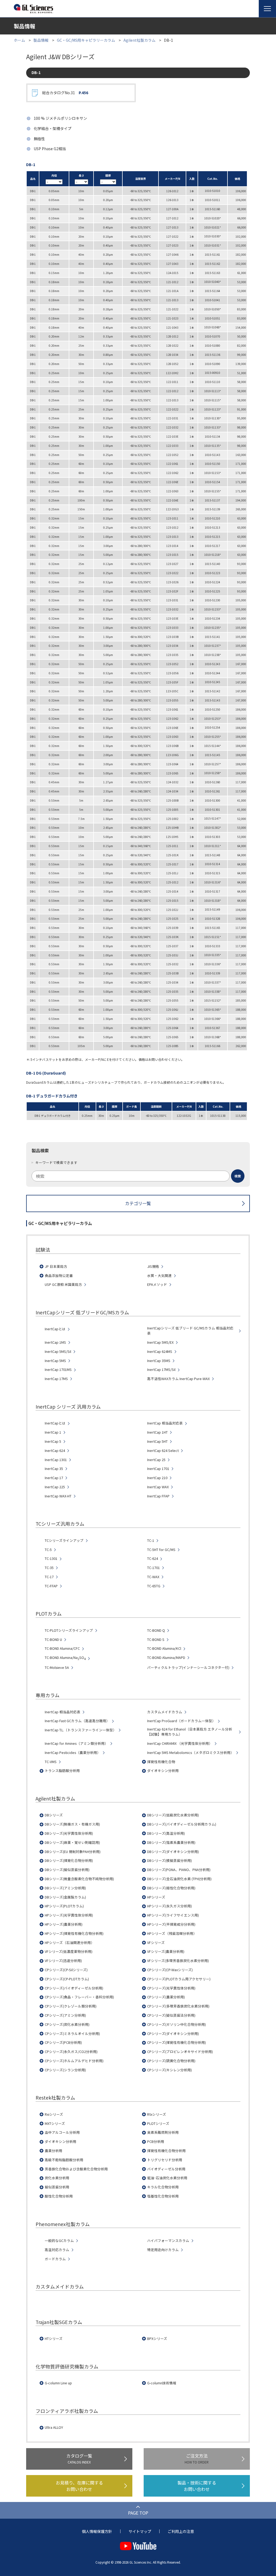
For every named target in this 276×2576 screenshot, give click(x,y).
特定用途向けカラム (163, 2250)
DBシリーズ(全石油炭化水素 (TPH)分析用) (179, 1879)
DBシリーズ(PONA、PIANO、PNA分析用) (179, 1870)
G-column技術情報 (162, 2383)
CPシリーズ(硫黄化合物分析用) (171, 2061)
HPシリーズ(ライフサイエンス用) (173, 1915)
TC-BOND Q (156, 1630)
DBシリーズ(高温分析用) (166, 1833)
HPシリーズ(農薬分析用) (64, 1924)
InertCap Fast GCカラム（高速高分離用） (77, 1721)
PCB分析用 (156, 2142)
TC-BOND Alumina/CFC (62, 1648)
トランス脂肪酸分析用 (62, 1771)
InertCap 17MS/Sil (161, 1370)
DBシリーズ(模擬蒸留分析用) (170, 1861)
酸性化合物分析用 (59, 2196)
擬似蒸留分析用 (57, 2187)
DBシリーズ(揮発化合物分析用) (69, 1861)
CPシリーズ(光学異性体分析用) (171, 1988)
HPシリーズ (156, 1897)
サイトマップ (140, 2531)
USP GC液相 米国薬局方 (63, 1285)
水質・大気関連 (159, 1276)
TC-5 (48, 1550)
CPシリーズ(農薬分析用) (166, 1997)
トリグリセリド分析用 (165, 2160)
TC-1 (151, 1540)
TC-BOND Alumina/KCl (164, 1648)
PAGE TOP (138, 2513)
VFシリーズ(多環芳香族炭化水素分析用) (178, 1961)
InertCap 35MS (159, 1361)
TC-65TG (154, 1586)
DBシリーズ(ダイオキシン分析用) (173, 1852)
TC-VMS (51, 1762)
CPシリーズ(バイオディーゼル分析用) (74, 1988)
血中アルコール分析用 (62, 2132)
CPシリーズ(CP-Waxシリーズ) (170, 1970)
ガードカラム (55, 2259)
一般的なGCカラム (59, 2241)
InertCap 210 (157, 1478)
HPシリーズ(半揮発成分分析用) (171, 1924)
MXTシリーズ (55, 2124)
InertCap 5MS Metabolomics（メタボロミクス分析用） (191, 1753)
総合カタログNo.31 (65, 93)
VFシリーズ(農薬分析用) (166, 1952)
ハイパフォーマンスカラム (168, 2241)
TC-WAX (153, 1577)
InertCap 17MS (56, 1379)
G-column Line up (58, 2383)
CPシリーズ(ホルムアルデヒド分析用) (74, 2061)
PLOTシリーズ (158, 2124)
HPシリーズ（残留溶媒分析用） (172, 1933)
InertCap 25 (156, 1460)
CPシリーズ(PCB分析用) (63, 2042)
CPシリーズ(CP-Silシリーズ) (66, 1970)
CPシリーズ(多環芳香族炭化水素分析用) (178, 2006)
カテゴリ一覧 (138, 1203)
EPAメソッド (157, 1285)
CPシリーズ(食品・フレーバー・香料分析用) (79, 1997)
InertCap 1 (53, 1432)
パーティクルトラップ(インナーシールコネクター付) (188, 1668)
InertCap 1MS (55, 1342)
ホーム (19, 40)
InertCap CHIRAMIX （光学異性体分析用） (180, 1743)
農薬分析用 (54, 2151)
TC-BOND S (156, 1640)
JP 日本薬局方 (56, 1266)
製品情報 (41, 40)
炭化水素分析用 (57, 2178)
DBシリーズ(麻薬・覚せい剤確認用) (72, 1842)
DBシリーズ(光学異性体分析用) (69, 1833)
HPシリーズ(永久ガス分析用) (170, 1906)
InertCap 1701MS (58, 1370)
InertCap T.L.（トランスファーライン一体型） (81, 1730)
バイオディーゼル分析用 (166, 2169)
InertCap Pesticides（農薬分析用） (73, 1753)
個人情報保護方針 (97, 2531)
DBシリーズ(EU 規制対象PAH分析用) (73, 1852)
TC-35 (49, 1568)
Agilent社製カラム (139, 40)
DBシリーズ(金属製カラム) (65, 1897)
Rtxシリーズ (157, 2114)
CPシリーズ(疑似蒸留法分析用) (171, 2015)
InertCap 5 (53, 1441)
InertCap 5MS (55, 1361)
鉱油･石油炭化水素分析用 (167, 2178)
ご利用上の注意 (181, 2531)
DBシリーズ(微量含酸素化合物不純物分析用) (79, 1879)
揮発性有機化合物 (161, 1762)
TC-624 (153, 1559)
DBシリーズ (54, 1815)
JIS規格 (153, 1266)
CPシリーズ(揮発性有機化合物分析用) (177, 2042)
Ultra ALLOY (54, 2427)
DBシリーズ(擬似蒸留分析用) (67, 1870)
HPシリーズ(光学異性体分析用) (69, 1915)
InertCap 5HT (157, 1441)
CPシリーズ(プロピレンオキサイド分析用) (180, 2052)
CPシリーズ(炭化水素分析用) (67, 2024)
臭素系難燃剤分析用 (163, 2132)
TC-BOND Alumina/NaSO (65, 1658)
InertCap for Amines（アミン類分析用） (76, 1743)
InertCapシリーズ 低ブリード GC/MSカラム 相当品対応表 (190, 1331)
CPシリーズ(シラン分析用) (65, 2070)
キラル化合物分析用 (163, 2187)
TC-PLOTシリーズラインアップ (69, 1630)
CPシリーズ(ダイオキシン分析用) (173, 2034)
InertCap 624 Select (163, 1451)
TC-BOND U (53, 1640)
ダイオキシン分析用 (163, 1771)
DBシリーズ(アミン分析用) (65, 1888)
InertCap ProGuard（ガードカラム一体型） (181, 1721)
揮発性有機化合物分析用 (166, 2151)
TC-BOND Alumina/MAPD (166, 1658)
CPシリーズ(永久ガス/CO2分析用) (71, 2052)
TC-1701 (153, 1568)
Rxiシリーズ (54, 2114)
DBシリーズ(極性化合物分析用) (171, 1888)
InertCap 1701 (158, 1469)
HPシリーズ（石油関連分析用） (70, 1943)
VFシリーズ (156, 1943)
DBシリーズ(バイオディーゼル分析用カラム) (182, 1824)
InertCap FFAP (158, 1496)
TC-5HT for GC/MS (161, 1550)
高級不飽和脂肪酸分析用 (64, 2160)
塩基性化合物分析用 (163, 2196)
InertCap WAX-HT (58, 1496)
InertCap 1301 (56, 1460)
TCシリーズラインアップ (64, 1540)
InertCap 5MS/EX (160, 1342)
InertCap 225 (55, 1487)
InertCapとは (55, 1329)
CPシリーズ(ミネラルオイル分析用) (72, 2034)
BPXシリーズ (157, 2339)
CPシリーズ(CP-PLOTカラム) (67, 1979)
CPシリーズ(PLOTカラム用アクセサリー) (179, 1979)
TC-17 (49, 1577)
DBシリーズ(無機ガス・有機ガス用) (72, 1824)
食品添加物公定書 (59, 1276)
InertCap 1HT (157, 1432)
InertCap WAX (158, 1487)
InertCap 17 (54, 1478)
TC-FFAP (51, 1586)
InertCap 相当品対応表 (165, 1423)
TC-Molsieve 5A (57, 1668)
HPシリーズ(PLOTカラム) (64, 1906)
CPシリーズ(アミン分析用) (65, 2015)
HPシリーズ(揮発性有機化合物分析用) (74, 1933)
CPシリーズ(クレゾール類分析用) (71, 2006)
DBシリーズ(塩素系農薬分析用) (171, 1842)
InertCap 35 (54, 1469)
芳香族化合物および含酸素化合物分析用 (76, 2169)
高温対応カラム (57, 2250)
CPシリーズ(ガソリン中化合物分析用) (177, 2024)
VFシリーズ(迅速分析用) (63, 1961)
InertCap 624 (55, 1451)
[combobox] (138, 1176)
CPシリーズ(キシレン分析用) (170, 2070)
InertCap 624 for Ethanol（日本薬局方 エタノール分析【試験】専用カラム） (190, 1732)
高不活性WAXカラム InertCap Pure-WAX (178, 1379)
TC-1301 (51, 1559)
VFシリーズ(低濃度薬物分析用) (69, 1952)
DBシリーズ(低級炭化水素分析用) (173, 1815)
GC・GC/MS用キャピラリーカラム (86, 40)
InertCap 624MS (160, 1352)
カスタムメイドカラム (165, 1712)
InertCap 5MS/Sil (58, 1352)
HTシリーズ (54, 2339)
